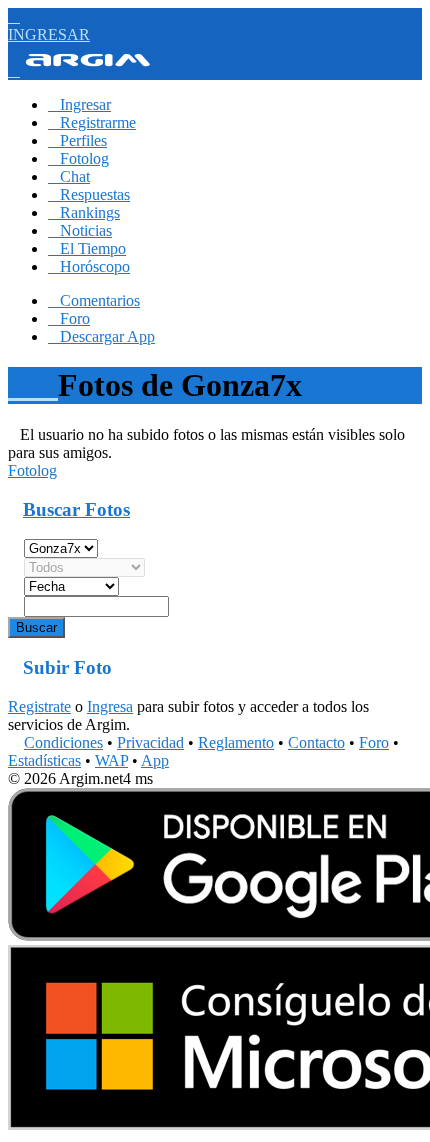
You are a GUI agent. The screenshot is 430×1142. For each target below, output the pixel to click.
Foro (69, 318)
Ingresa (110, 706)
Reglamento (236, 742)
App (155, 760)
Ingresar (79, 104)
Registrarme (92, 122)
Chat (69, 176)
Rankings (84, 212)
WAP (111, 760)
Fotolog (78, 158)
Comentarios (94, 300)
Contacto (316, 742)
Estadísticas (44, 760)
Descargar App (101, 336)
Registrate (39, 706)
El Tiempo (87, 248)
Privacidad (150, 742)
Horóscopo (89, 266)
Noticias (80, 230)
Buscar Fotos (76, 509)
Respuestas (89, 194)
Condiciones (63, 742)
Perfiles (77, 140)
